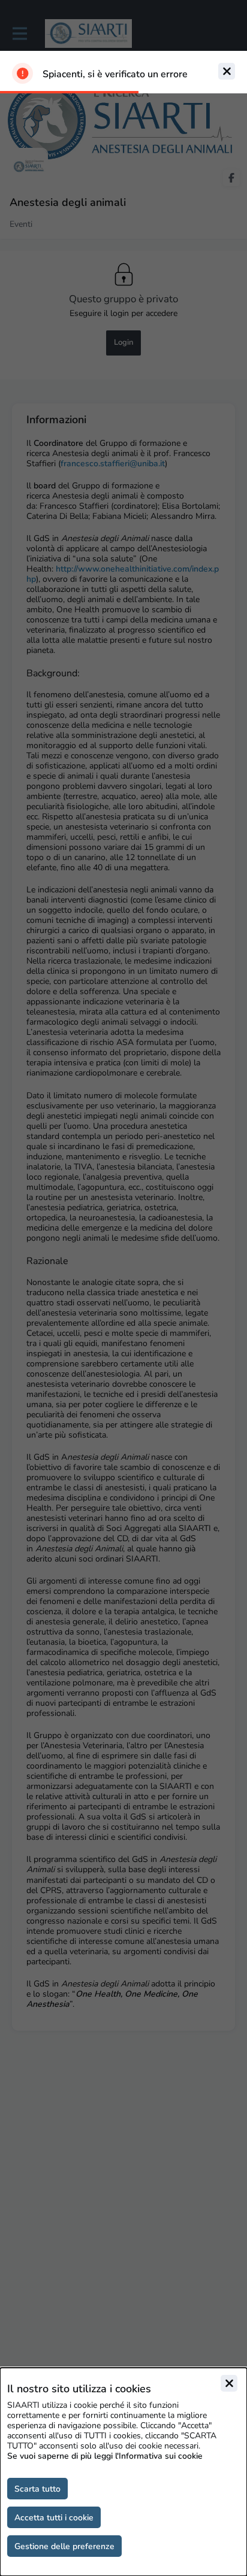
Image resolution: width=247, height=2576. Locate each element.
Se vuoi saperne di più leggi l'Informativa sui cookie (105, 2456)
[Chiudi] (229, 2383)
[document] (123, 2472)
